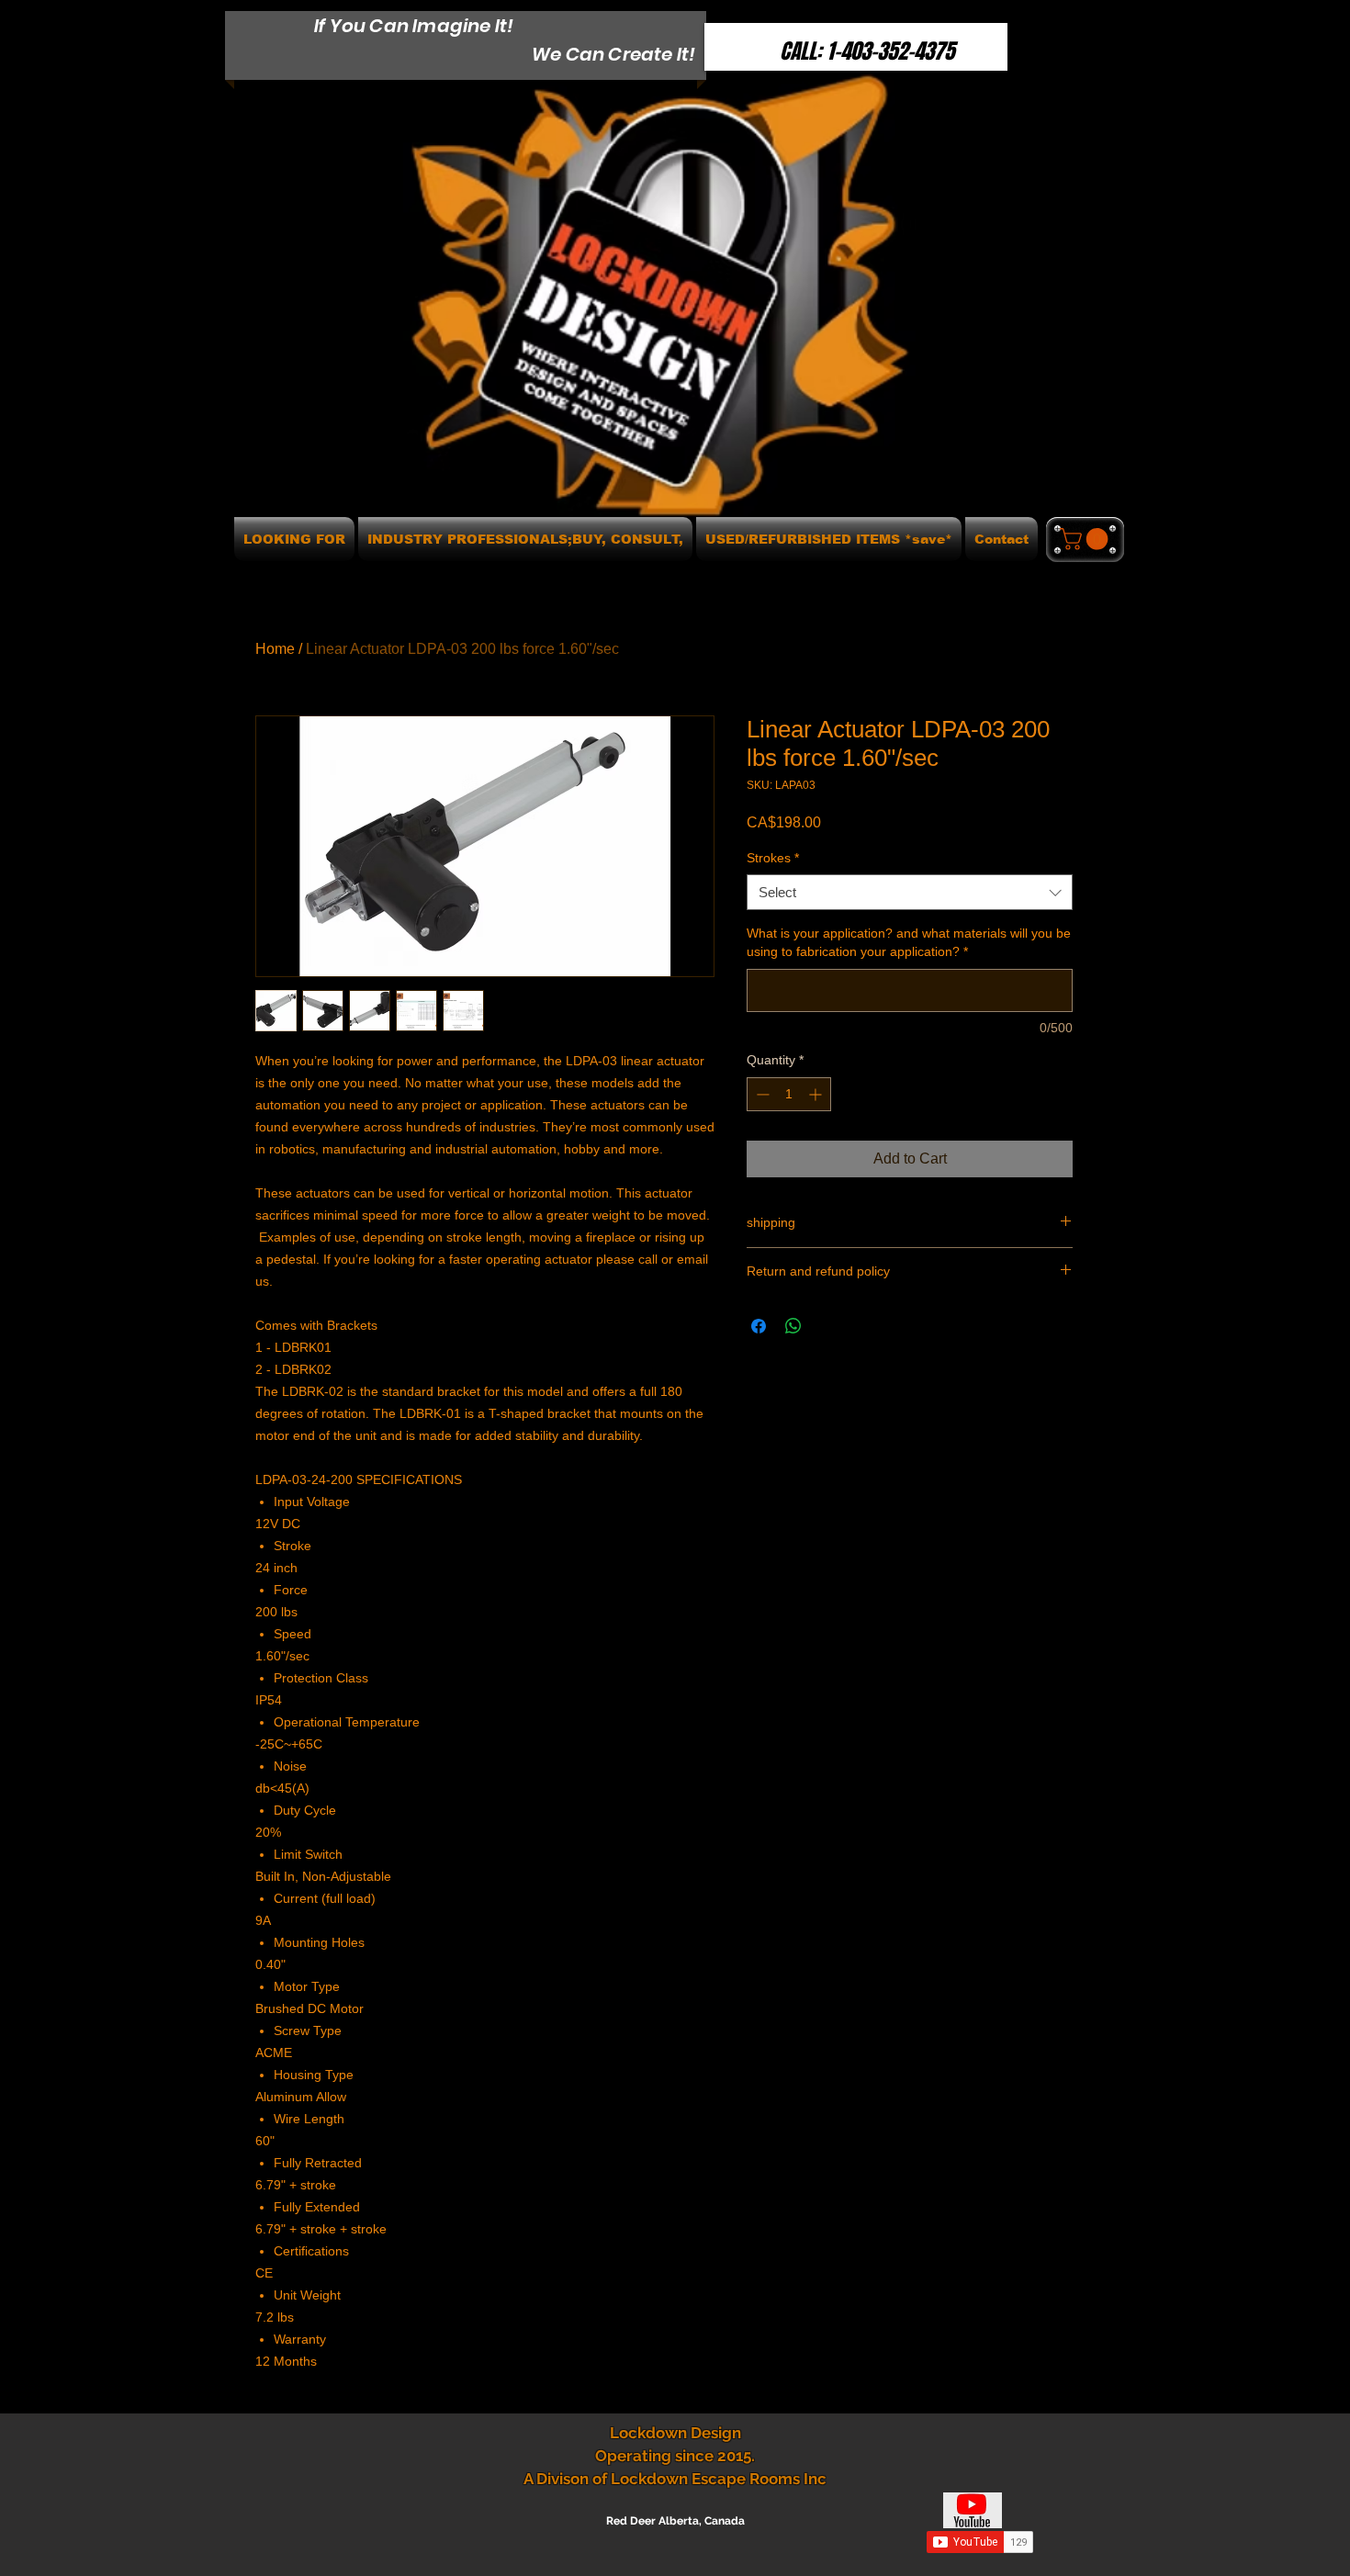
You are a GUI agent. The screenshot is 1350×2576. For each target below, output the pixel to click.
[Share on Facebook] (759, 1326)
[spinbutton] (789, 1094)
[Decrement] (761, 1094)
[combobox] (910, 892)
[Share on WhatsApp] (793, 1326)
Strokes (773, 858)
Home (275, 649)
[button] (1086, 539)
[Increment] (817, 1094)
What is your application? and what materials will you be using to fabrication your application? (909, 942)
